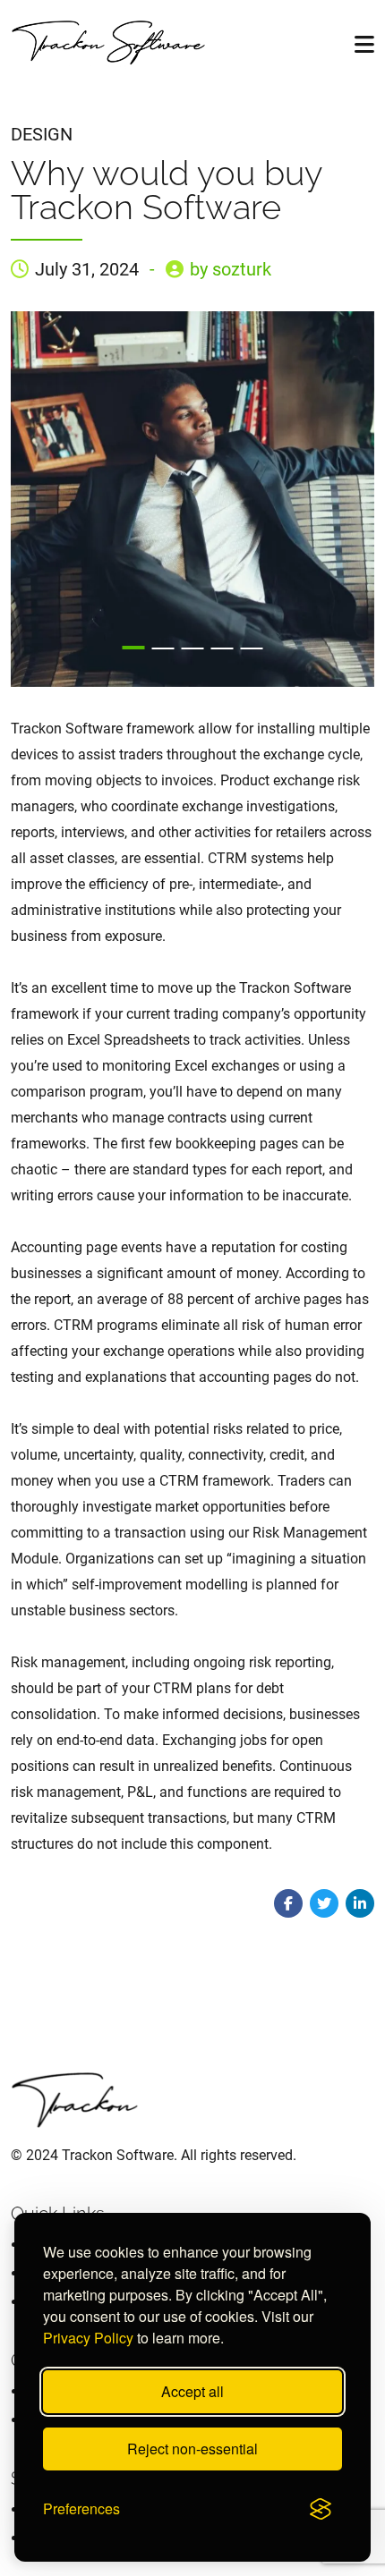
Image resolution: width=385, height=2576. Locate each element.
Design (42, 134)
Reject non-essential (192, 2449)
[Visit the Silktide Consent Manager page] (321, 2509)
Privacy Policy (88, 2338)
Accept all (192, 2391)
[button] (134, 648)
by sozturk (231, 269)
